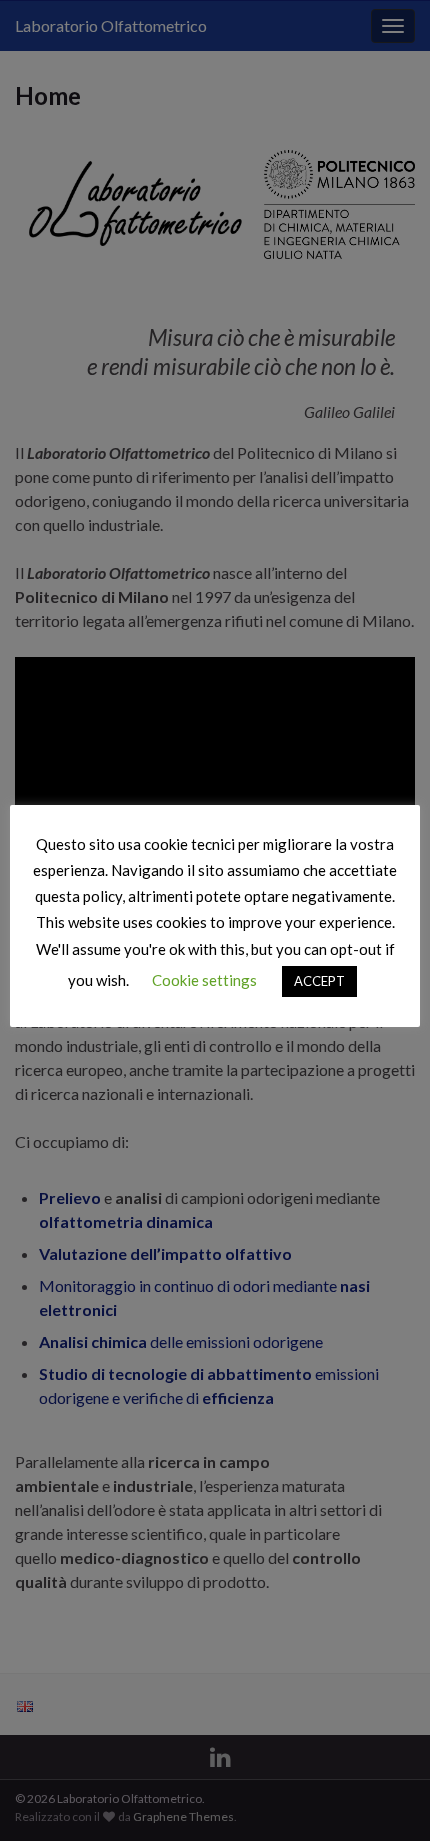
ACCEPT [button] (319, 981)
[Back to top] (385, 1796)
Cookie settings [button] (204, 980)
